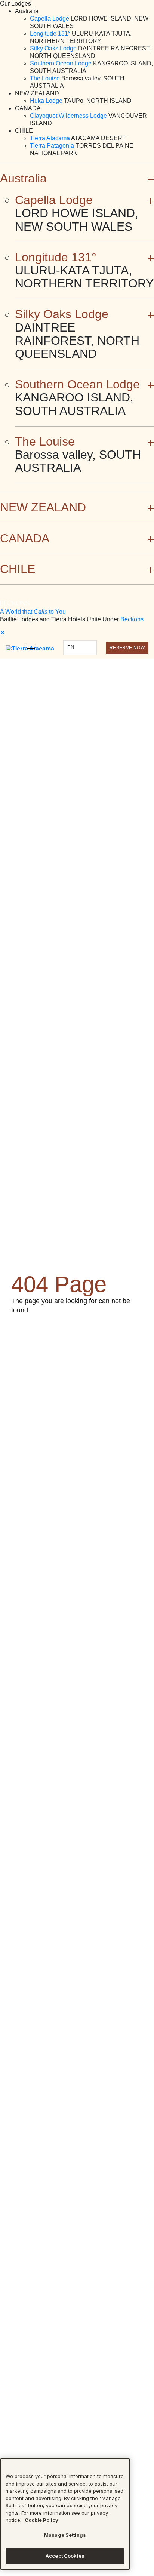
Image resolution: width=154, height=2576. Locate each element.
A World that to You (33, 612)
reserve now (127, 648)
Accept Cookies (65, 2556)
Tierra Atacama (50, 138)
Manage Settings (65, 2535)
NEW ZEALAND (43, 507)
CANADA (25, 538)
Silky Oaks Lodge (53, 48)
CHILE (18, 569)
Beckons (132, 619)
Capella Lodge (50, 19)
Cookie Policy (41, 2520)
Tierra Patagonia (52, 146)
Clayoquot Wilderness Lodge (68, 116)
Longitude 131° (50, 33)
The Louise (45, 78)
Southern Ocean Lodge (61, 63)
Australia (23, 178)
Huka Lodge (46, 101)
